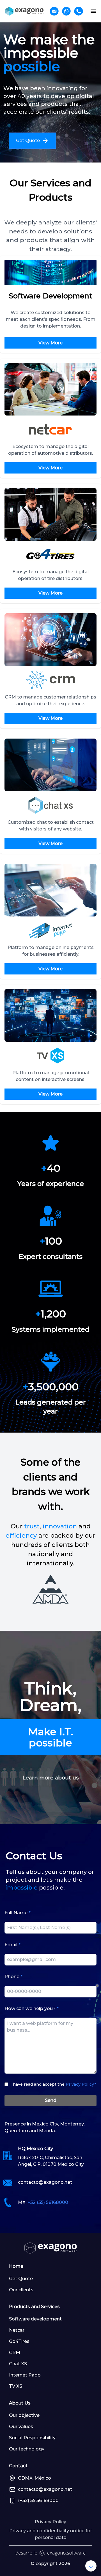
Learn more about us (50, 1778)
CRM (15, 2353)
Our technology (27, 2449)
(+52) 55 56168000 (38, 2500)
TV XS (16, 2386)
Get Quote (21, 2279)
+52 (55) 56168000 (48, 2202)
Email (12, 1945)
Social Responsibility (32, 2438)
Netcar (17, 2330)
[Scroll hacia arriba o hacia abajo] (91, 2566)
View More (50, 343)
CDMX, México (35, 2478)
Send (51, 2100)
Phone (13, 1977)
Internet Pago (25, 2375)
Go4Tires (19, 2341)
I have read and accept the (53, 2084)
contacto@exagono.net (45, 2182)
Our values (21, 2427)
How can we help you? (32, 2008)
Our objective (24, 2415)
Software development (35, 2319)
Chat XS (18, 2364)
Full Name (18, 1913)
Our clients (21, 2290)
